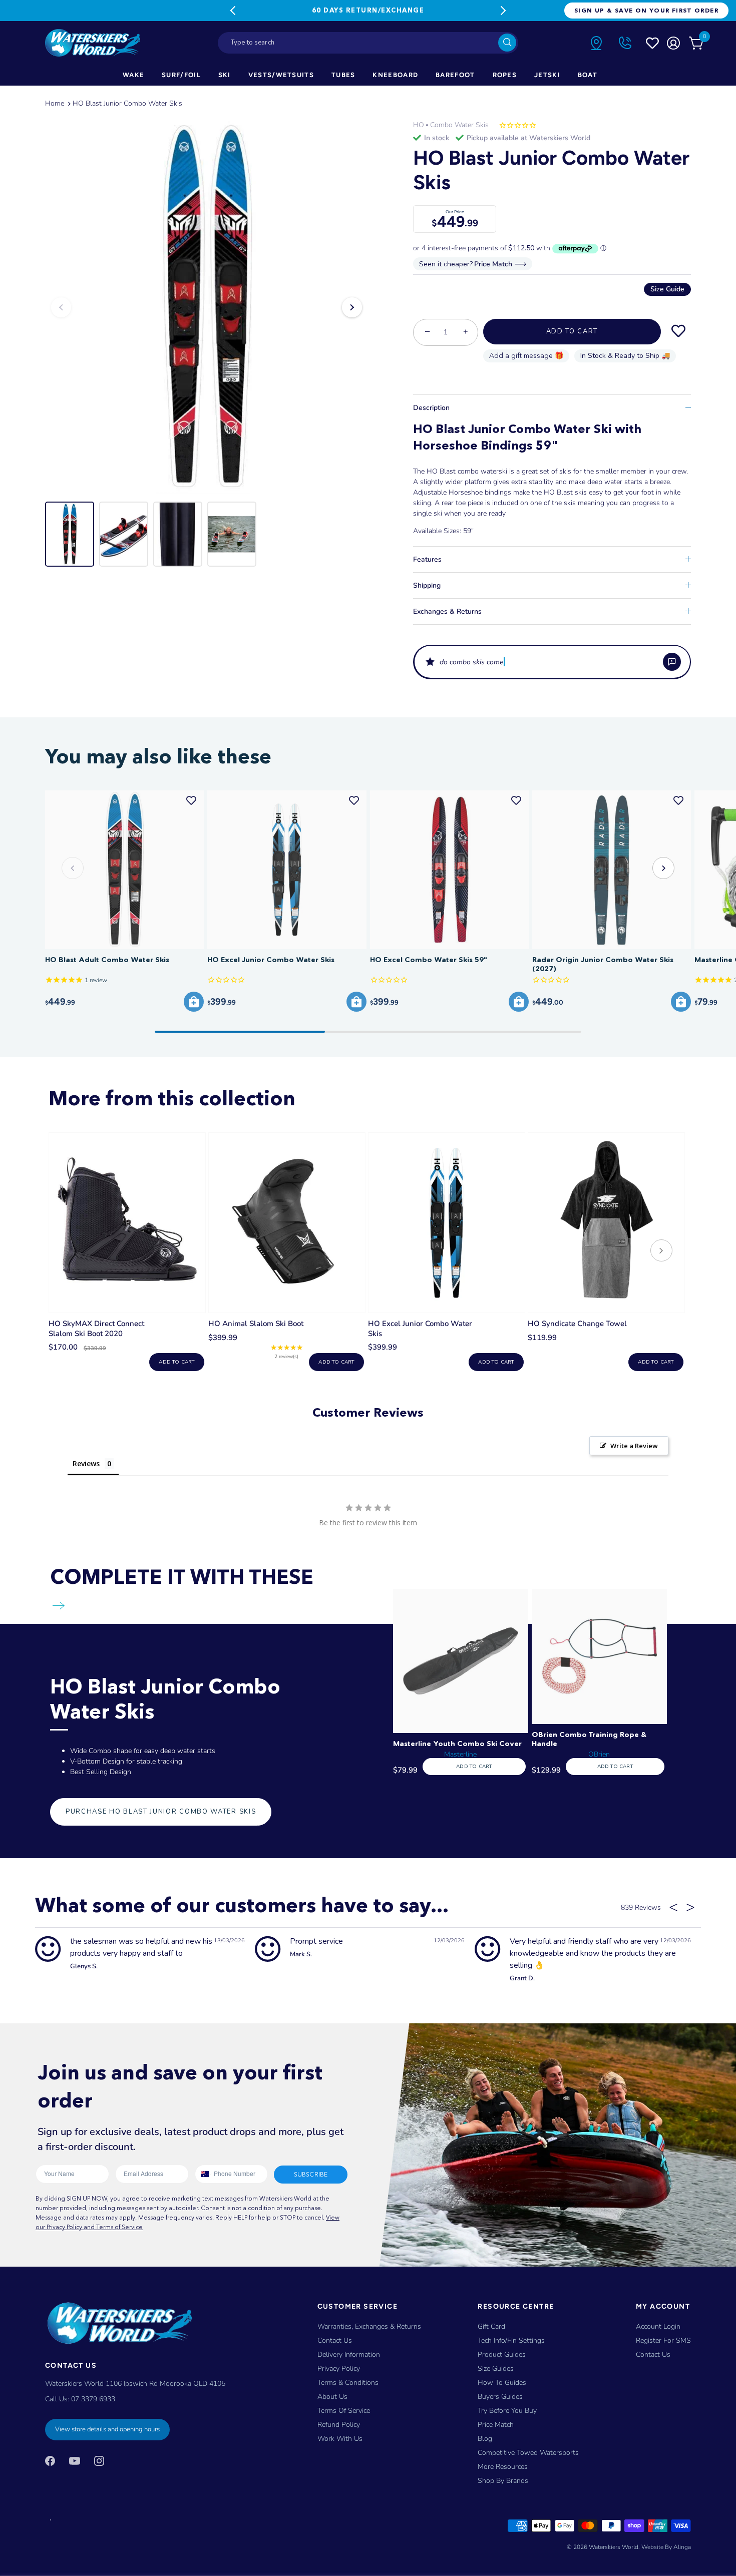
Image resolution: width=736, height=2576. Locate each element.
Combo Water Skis (459, 125)
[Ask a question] (672, 662)
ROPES (505, 75)
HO (419, 125)
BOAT (588, 75)
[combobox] (368, 43)
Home (55, 103)
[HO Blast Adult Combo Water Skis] (124, 870)
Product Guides (502, 2354)
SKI (225, 75)
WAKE (133, 75)
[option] (207, 307)
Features (427, 559)
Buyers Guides (500, 2397)
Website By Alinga (666, 2546)
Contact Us (335, 2340)
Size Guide (667, 289)
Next (503, 11)
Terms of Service (344, 2411)
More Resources (503, 2467)
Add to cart (176, 1362)
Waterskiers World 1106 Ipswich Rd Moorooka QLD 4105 (135, 2383)
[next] (661, 1252)
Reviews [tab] (86, 1463)
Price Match (496, 2425)
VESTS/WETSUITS (281, 75)
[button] (552, 662)
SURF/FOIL (181, 75)
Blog (485, 2439)
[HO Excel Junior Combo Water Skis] (287, 870)
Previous (233, 11)
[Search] (507, 43)
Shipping (427, 585)
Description (431, 408)
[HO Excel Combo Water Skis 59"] (449, 870)
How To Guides (502, 2383)
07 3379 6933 (93, 2399)
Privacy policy (339, 2369)
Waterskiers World (614, 2546)
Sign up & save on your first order (646, 10)
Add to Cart (572, 331)
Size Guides (496, 2369)
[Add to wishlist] (678, 331)
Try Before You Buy (507, 2411)
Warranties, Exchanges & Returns (369, 2326)
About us (332, 2397)
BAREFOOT (455, 75)
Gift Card (491, 2326)
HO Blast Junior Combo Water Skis (127, 103)
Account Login (658, 2326)
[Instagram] (99, 2461)
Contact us (653, 2354)
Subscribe (311, 2174)
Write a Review (634, 1446)
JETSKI (547, 75)
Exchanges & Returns (447, 611)
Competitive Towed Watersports (528, 2453)
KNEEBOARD (395, 75)
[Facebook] (50, 2461)
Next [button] (352, 307)
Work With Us (340, 2439)
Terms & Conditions (348, 2383)
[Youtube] (75, 2461)
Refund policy (339, 2425)
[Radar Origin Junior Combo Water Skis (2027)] (612, 870)
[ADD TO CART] (194, 1002)
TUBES (343, 75)
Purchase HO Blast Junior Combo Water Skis (161, 1812)
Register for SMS (663, 2340)
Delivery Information (349, 2354)
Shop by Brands (503, 2481)
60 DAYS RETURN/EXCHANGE (368, 10)
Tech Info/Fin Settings (511, 2340)
